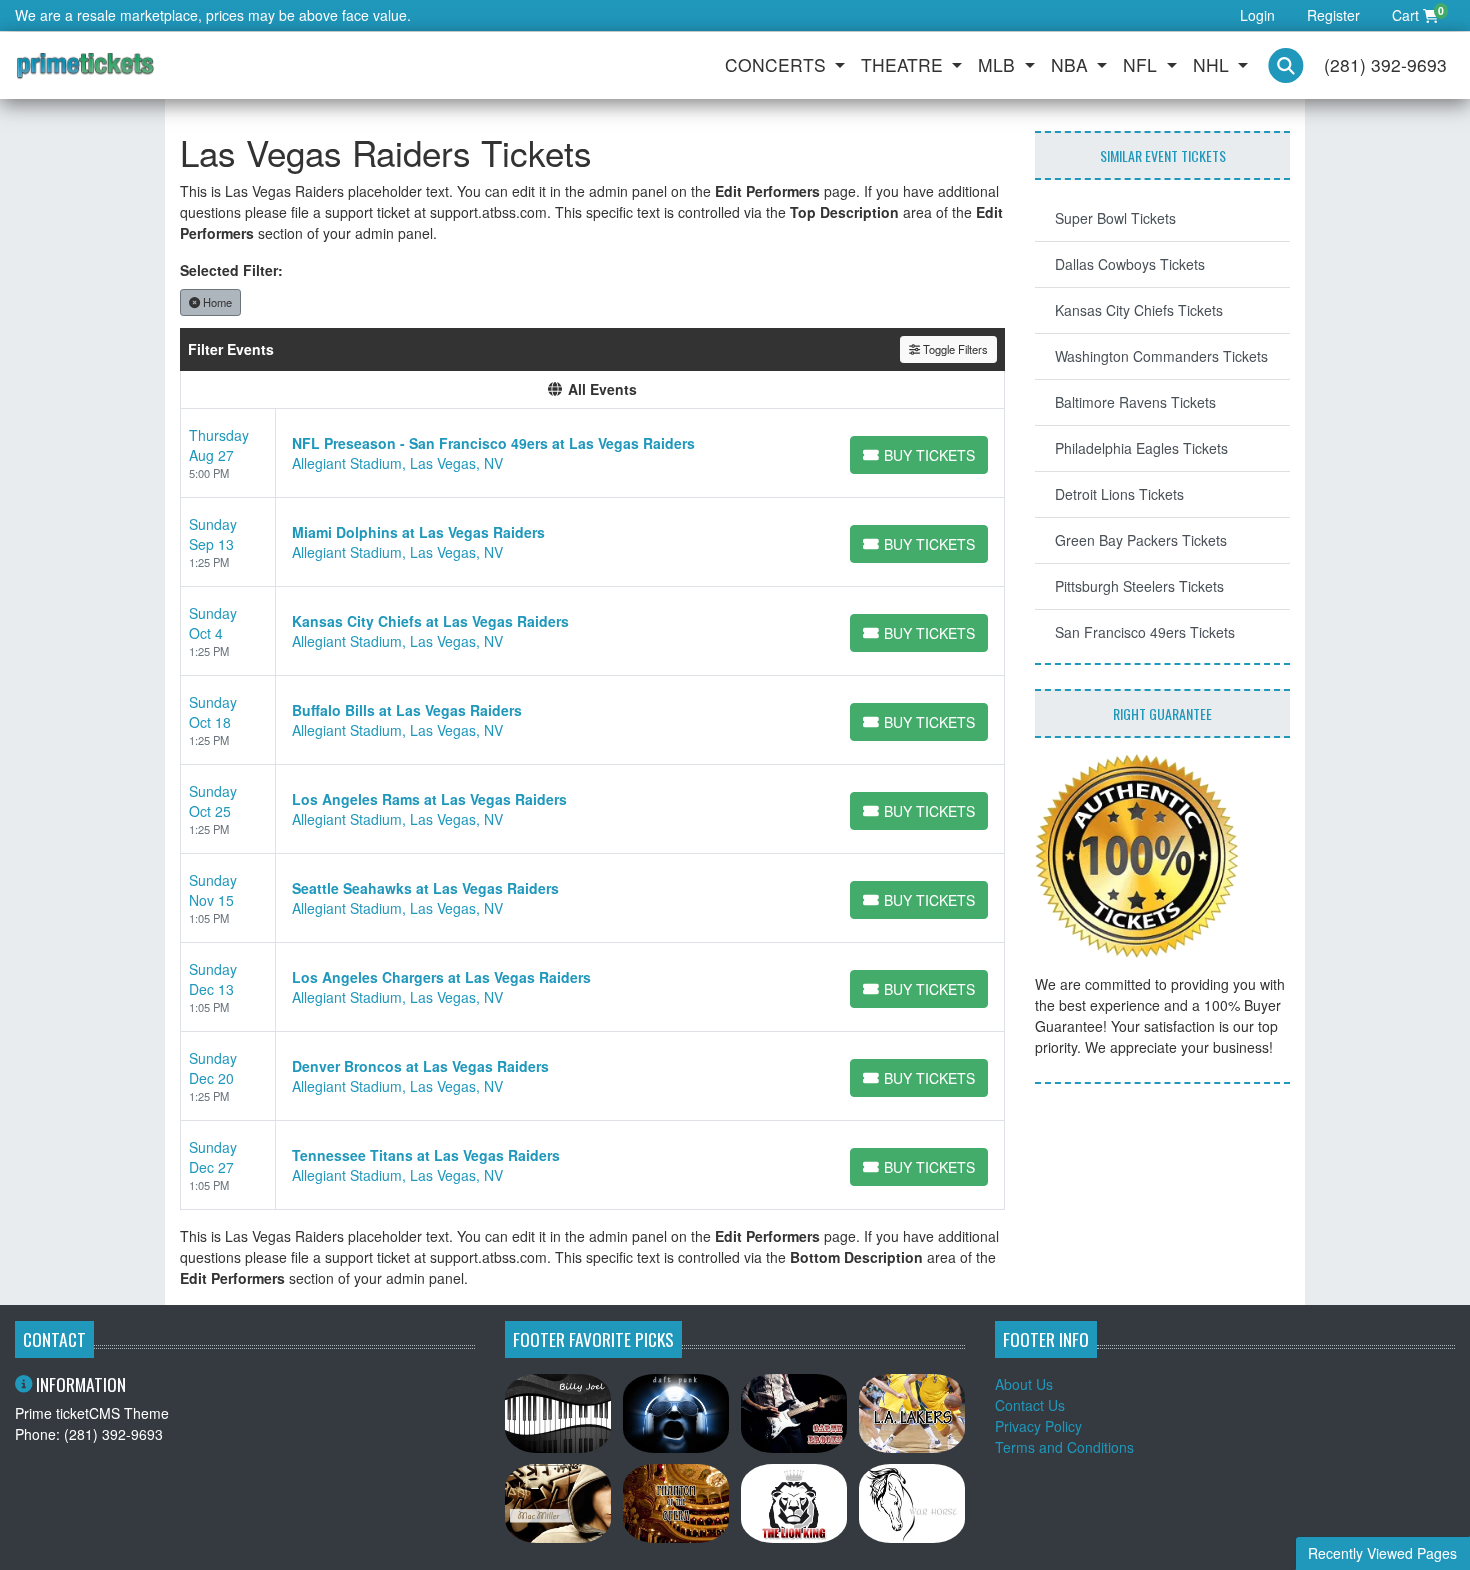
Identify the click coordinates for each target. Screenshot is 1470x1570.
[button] (1286, 65)
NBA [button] (1072, 64)
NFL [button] (1142, 64)
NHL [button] (1213, 64)
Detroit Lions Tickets (1119, 494)
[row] (592, 453)
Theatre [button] (904, 64)
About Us (1024, 1384)
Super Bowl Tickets (1115, 218)
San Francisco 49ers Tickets (1145, 632)
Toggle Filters (954, 349)
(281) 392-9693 (1385, 64)
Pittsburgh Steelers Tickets (1139, 586)
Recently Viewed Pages (1382, 1553)
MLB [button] (999, 64)
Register (1333, 15)
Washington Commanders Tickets (1161, 356)
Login (1257, 15)
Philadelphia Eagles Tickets (1141, 448)
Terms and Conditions (1064, 1447)
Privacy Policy (1038, 1426)
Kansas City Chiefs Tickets (1139, 310)
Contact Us (1030, 1405)
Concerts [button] (778, 64)
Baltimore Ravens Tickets (1135, 402)
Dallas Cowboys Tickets (1130, 264)
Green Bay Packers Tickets (1141, 540)
